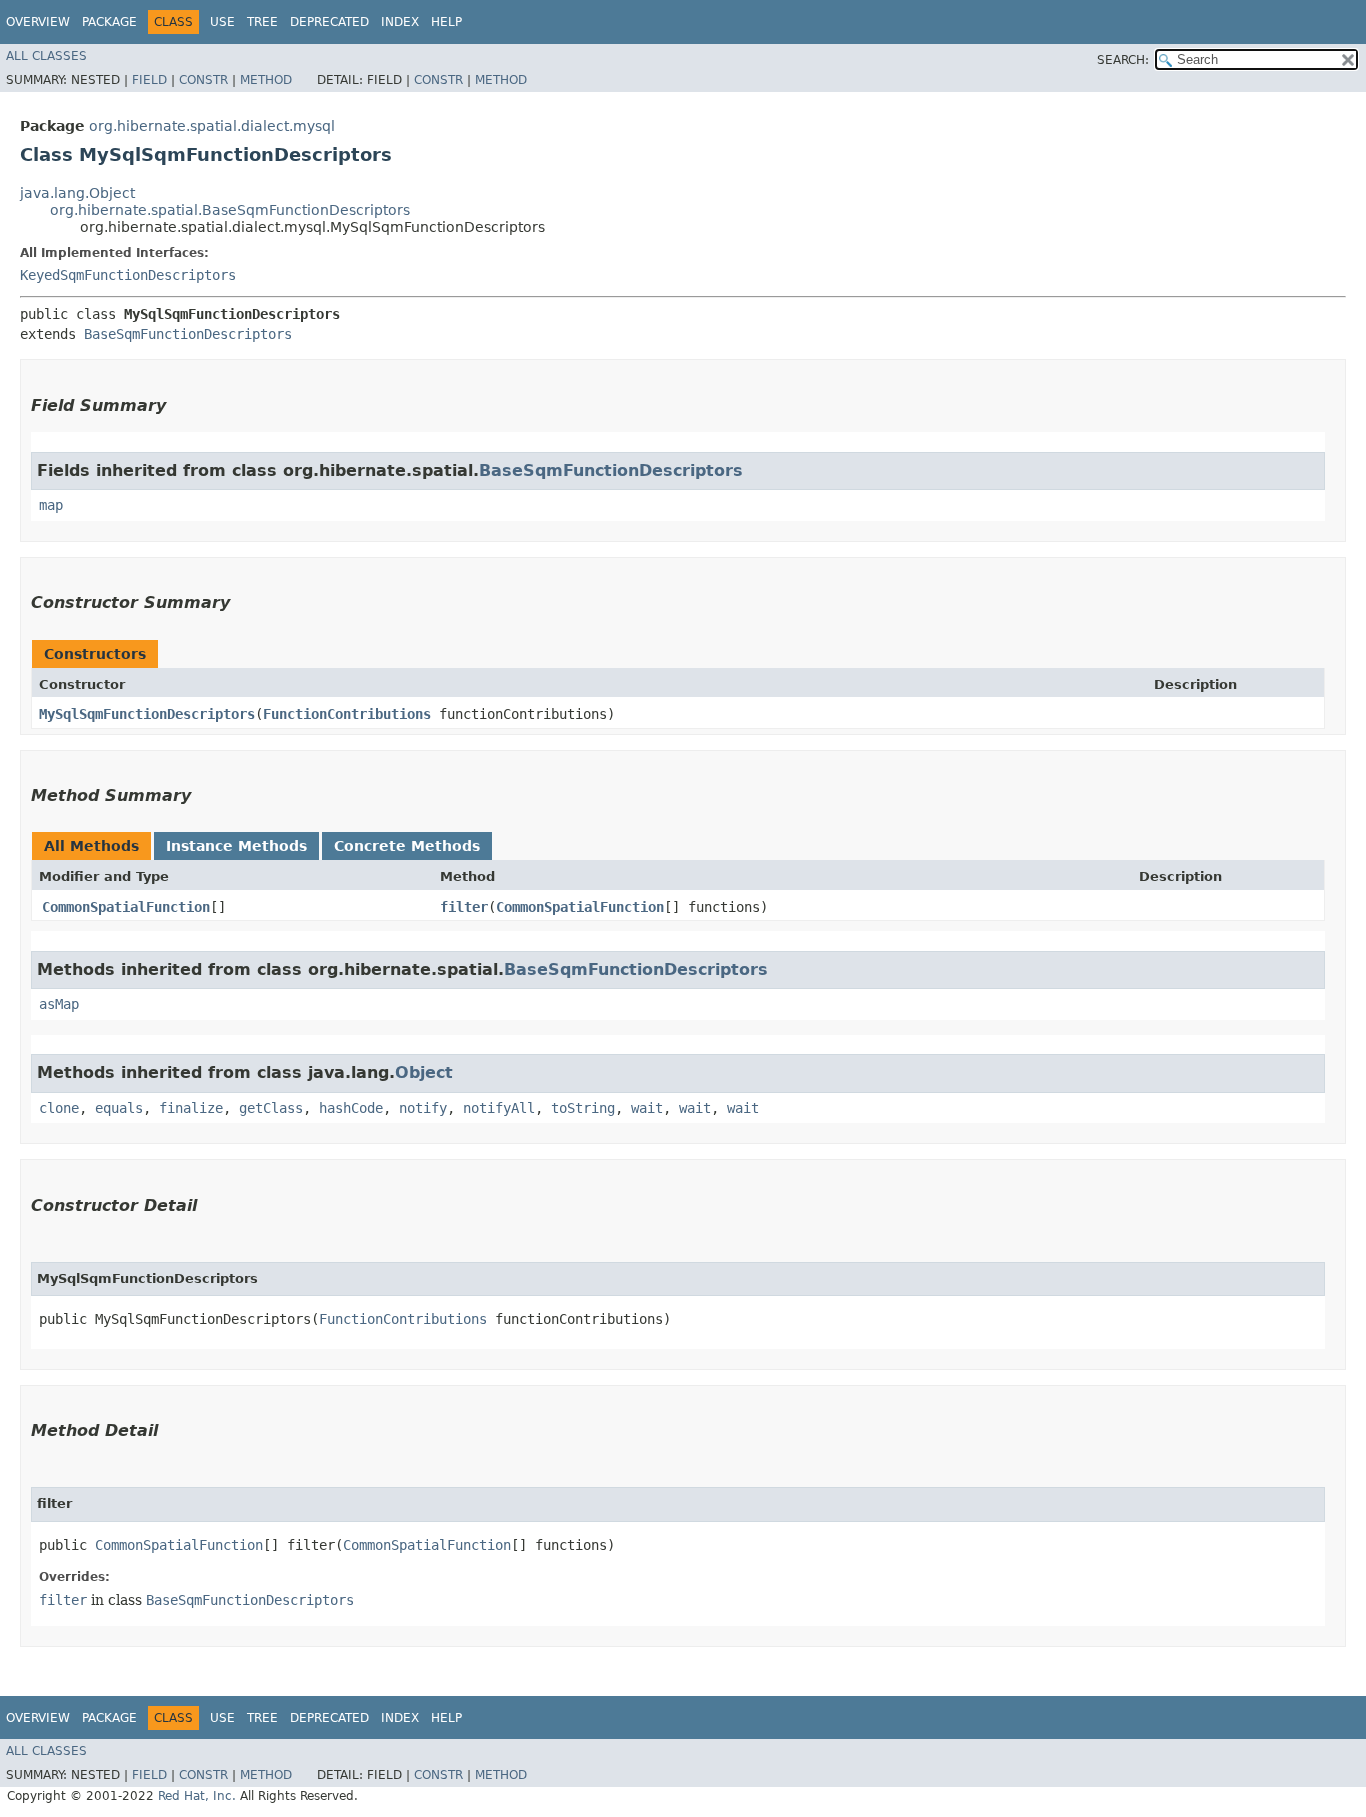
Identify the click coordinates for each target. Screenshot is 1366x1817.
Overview (38, 22)
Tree (262, 22)
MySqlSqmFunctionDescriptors (147, 714)
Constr (203, 80)
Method (266, 80)
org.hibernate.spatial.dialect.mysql (212, 126)
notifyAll (499, 1108)
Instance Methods (236, 846)
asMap (59, 1004)
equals (119, 1108)
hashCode (351, 1108)
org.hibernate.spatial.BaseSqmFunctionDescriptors (230, 210)
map (51, 505)
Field (149, 80)
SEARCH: (1123, 60)
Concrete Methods (407, 846)
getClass (271, 1108)
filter (464, 907)
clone (59, 1108)
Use (222, 22)
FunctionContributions (347, 714)
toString (583, 1108)
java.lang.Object (77, 193)
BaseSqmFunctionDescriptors (188, 334)
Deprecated (329, 22)
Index (400, 22)
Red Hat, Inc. (197, 1796)
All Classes (46, 56)
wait (647, 1108)
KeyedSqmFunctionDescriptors (128, 275)
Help (446, 22)
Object (424, 1072)
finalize (191, 1108)
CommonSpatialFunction (126, 907)
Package (109, 22)
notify (423, 1108)
